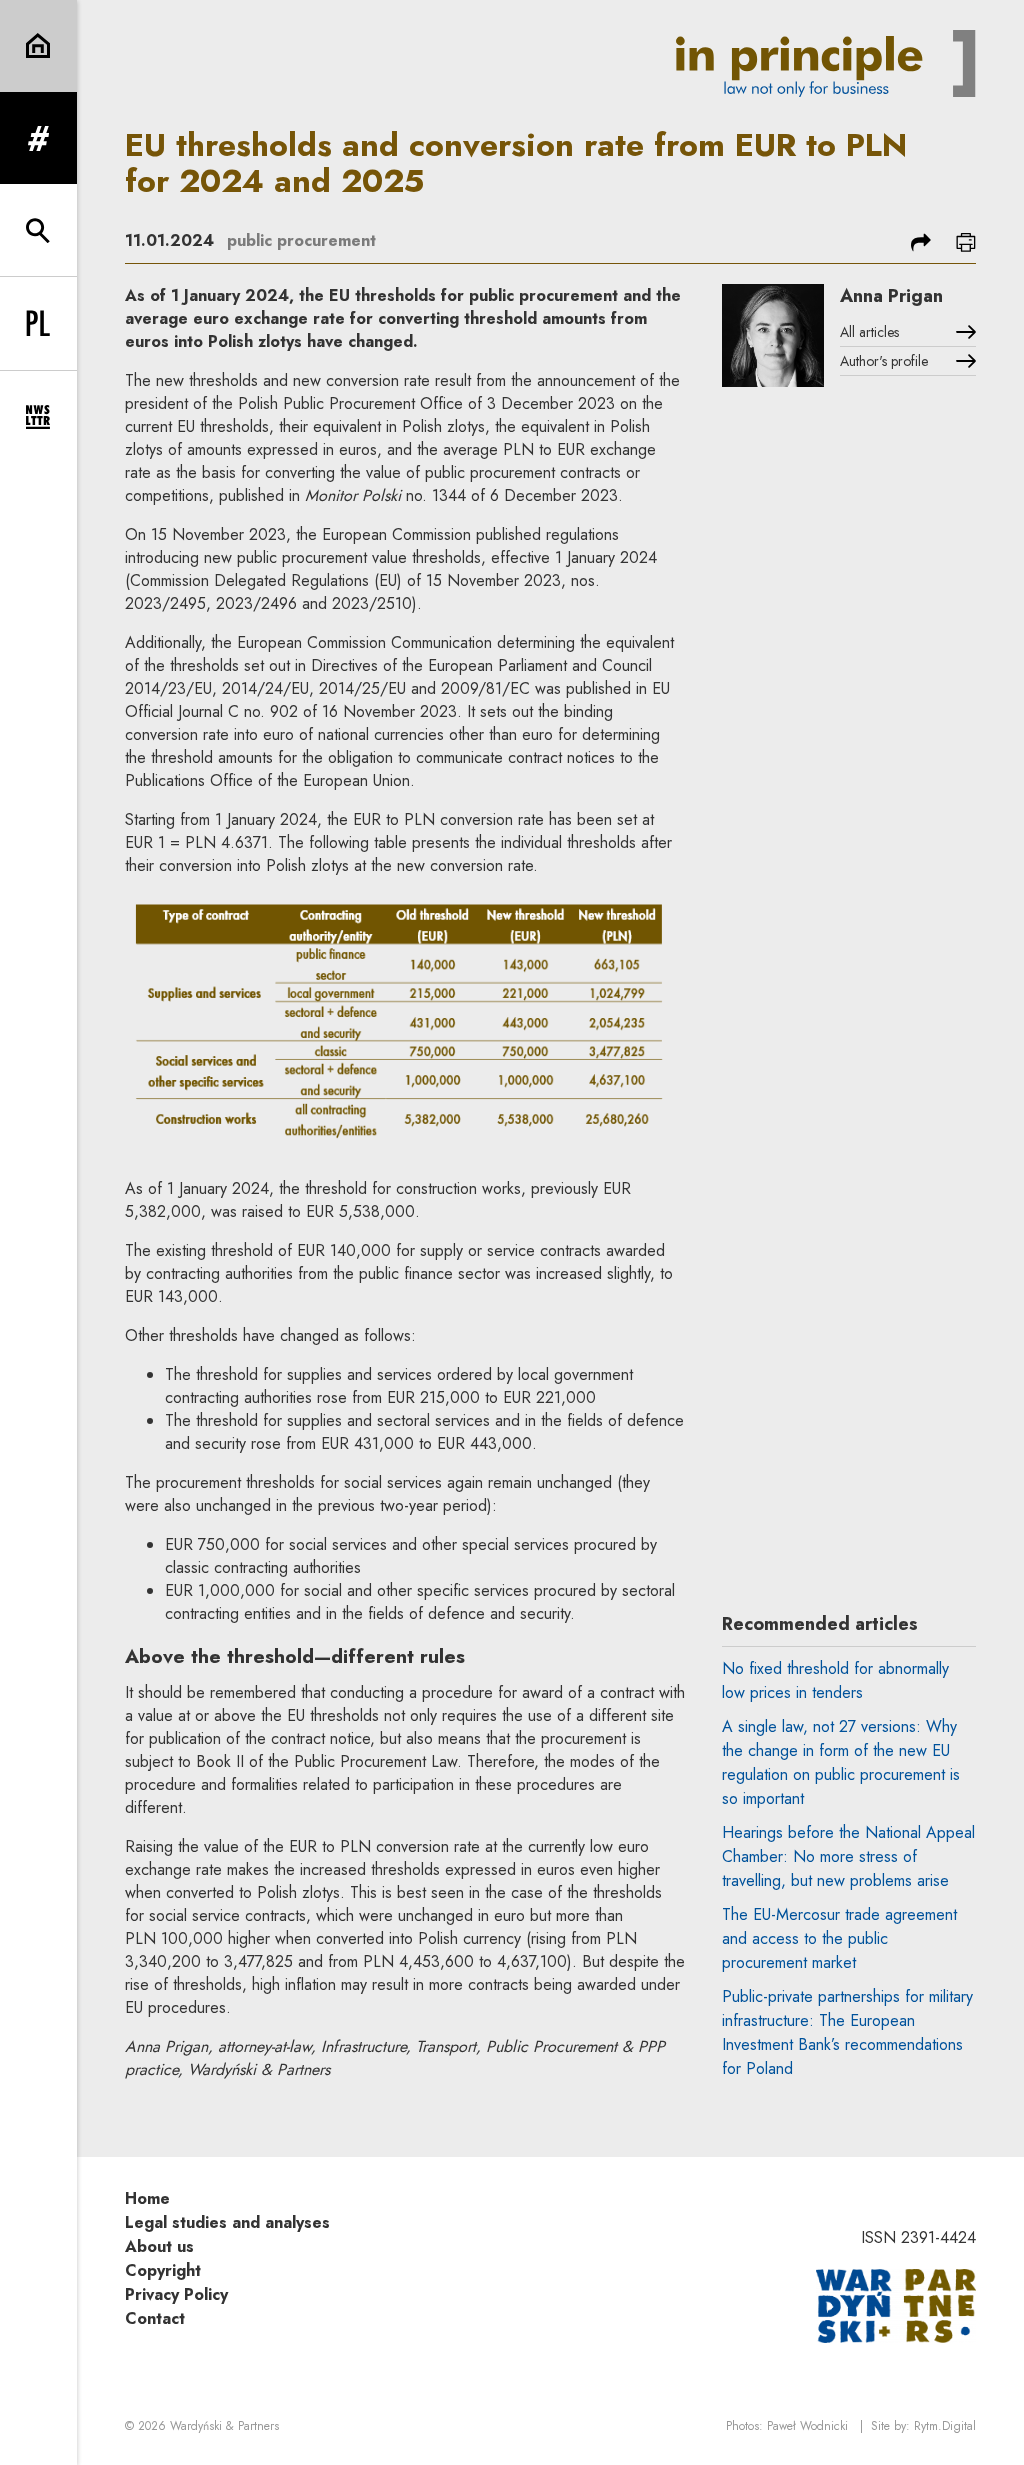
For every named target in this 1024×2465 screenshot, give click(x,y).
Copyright (163, 2270)
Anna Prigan (891, 296)
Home (147, 2198)
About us (159, 2246)
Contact (155, 2318)
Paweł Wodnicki (807, 2426)
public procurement (301, 240)
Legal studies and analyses (227, 2222)
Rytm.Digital (945, 2426)
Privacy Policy (176, 2294)
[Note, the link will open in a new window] (896, 2304)
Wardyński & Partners (224, 2426)
